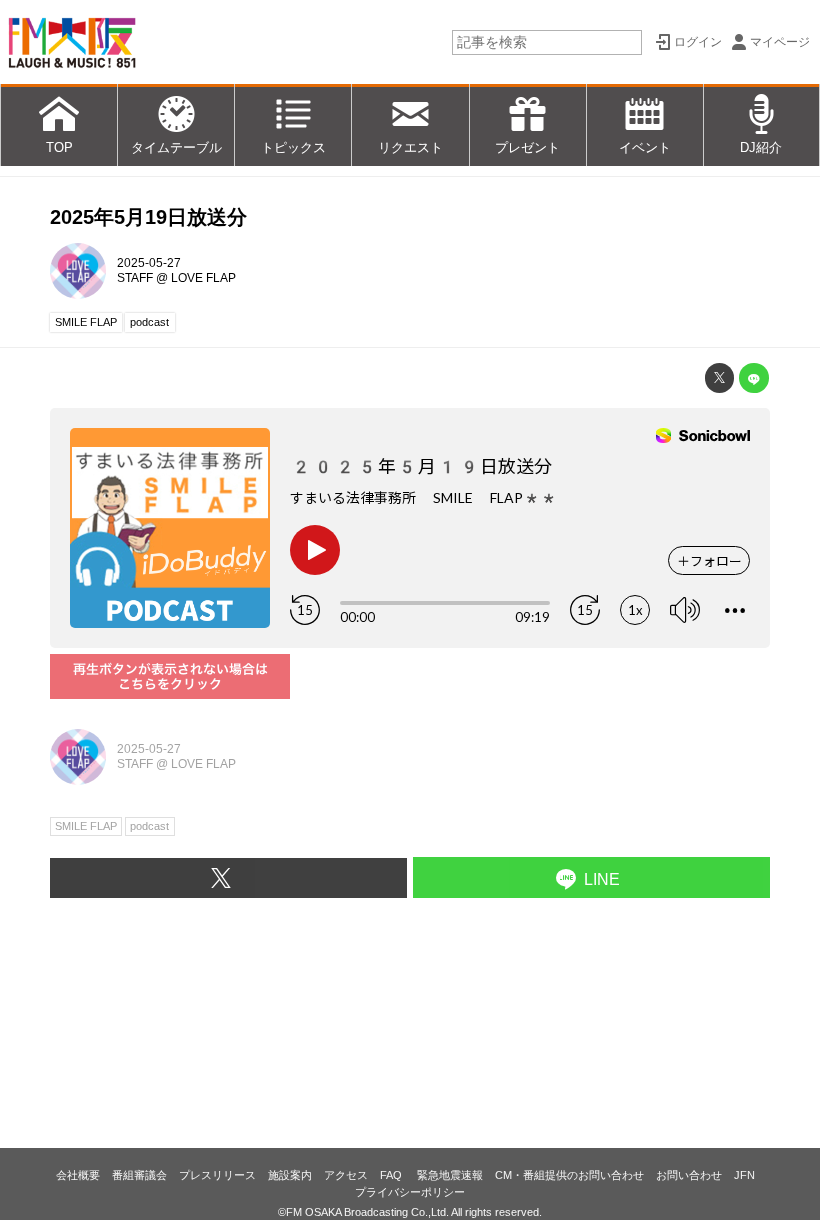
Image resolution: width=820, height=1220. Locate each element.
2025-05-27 (149, 263)
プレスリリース (217, 1175)
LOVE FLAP (203, 278)
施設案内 (290, 1175)
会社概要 (78, 1175)
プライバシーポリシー (410, 1192)
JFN (744, 1175)
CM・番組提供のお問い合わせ (569, 1175)
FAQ (392, 1175)
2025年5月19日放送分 (148, 217)
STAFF (135, 278)
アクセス (346, 1175)
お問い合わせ (689, 1175)
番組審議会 (139, 1175)
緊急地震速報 (450, 1175)
